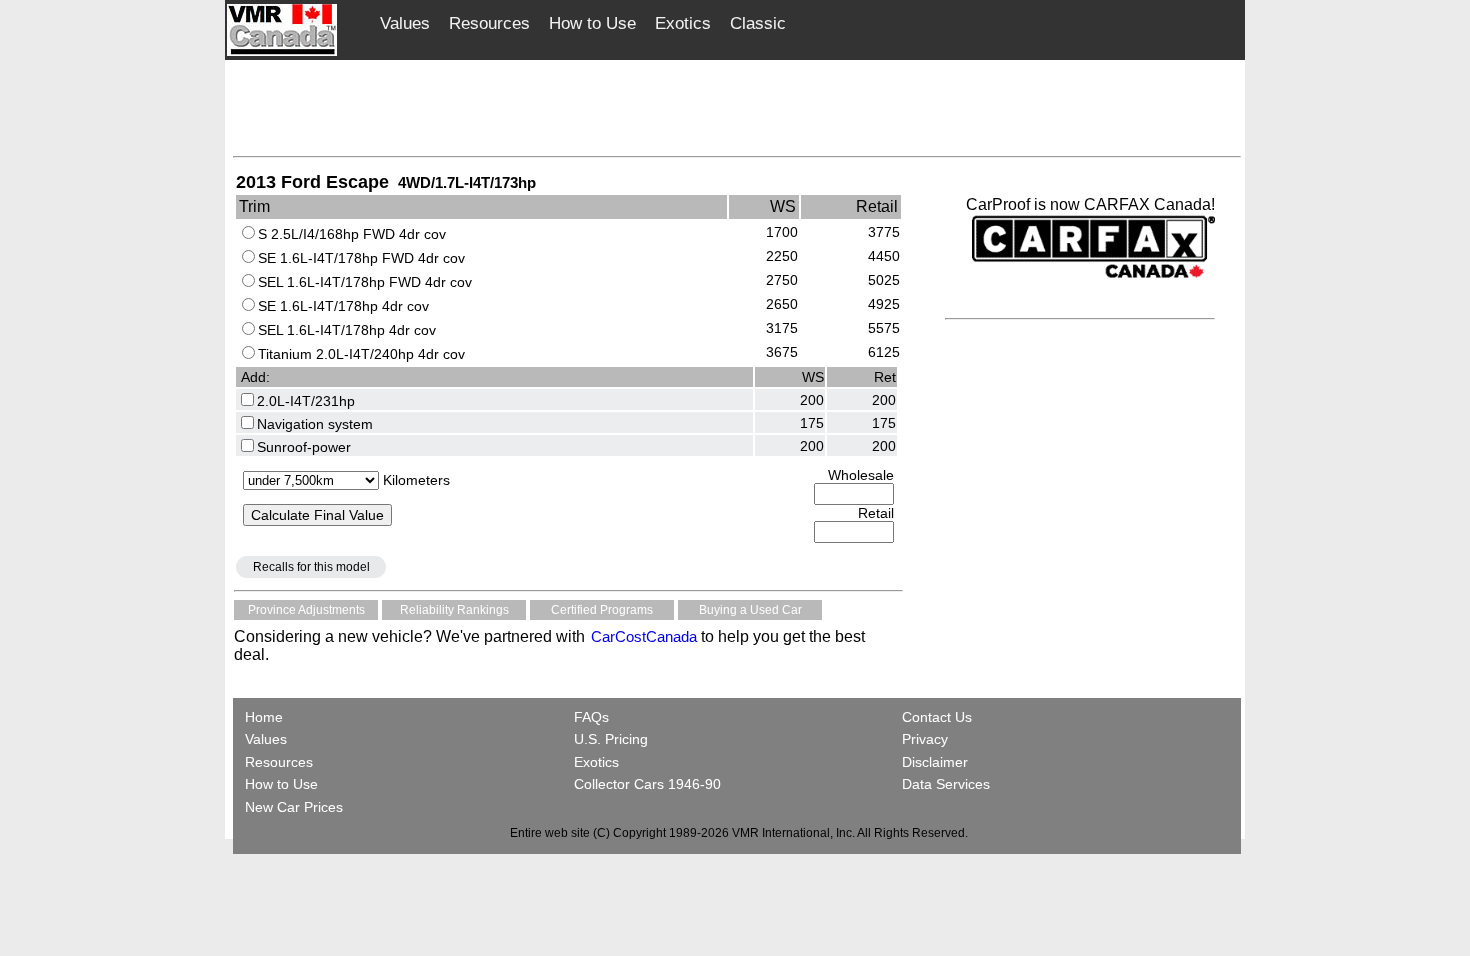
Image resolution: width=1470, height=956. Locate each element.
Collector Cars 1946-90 (647, 784)
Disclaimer (935, 762)
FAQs (591, 717)
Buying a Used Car (750, 610)
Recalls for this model (311, 567)
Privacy (925, 739)
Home (266, 717)
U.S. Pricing (611, 739)
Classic (758, 23)
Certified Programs (602, 610)
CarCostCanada (642, 636)
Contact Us (937, 717)
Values (405, 23)
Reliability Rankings (454, 610)
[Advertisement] (737, 107)
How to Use (592, 23)
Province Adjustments (306, 610)
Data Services (946, 784)
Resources (489, 23)
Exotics (683, 23)
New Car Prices (294, 807)
